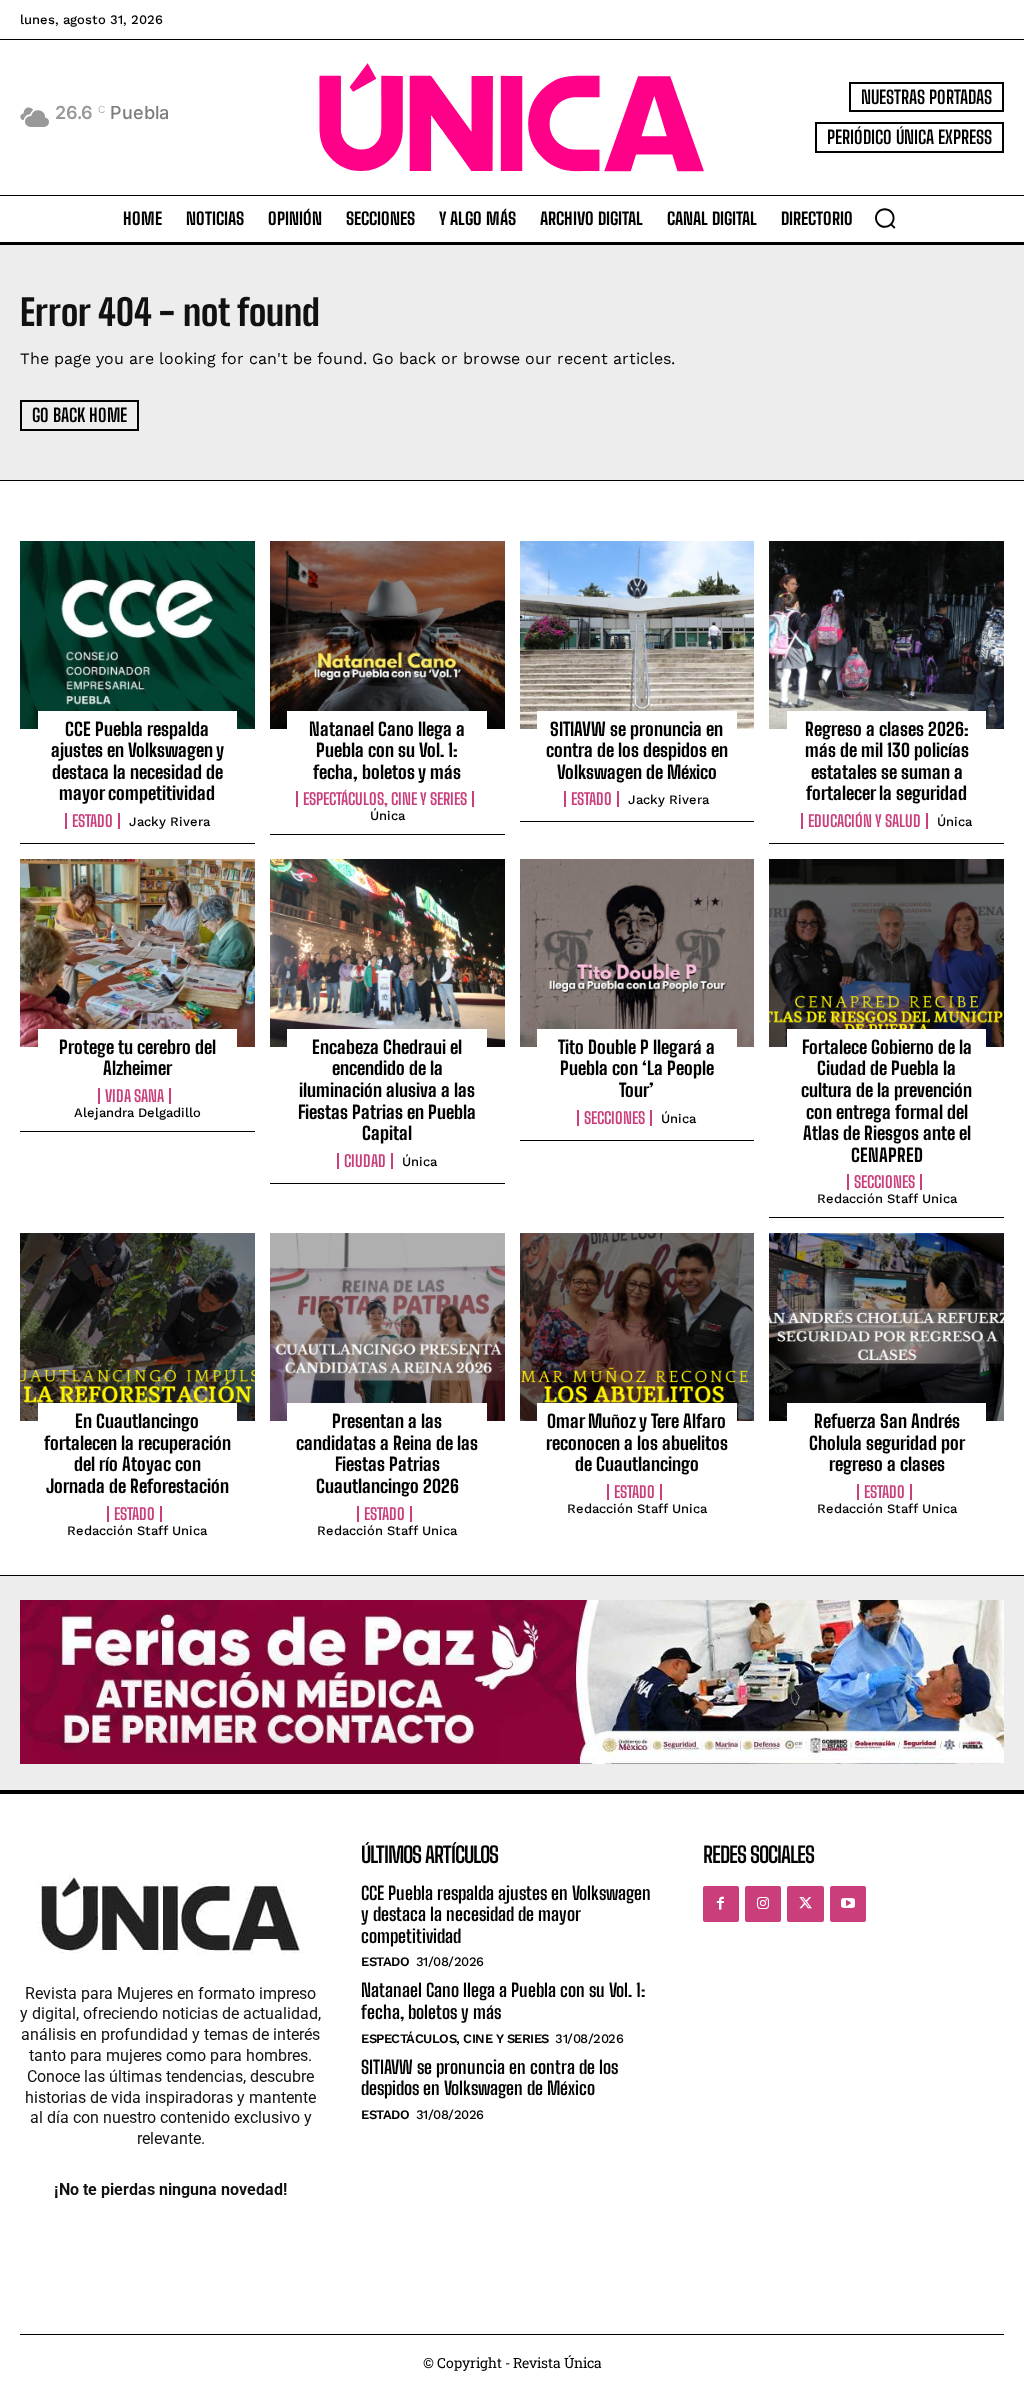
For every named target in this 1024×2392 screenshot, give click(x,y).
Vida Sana (134, 1096)
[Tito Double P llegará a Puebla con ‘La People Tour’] (637, 953)
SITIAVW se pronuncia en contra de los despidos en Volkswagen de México (637, 750)
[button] (885, 218)
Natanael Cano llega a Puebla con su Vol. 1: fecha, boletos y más (387, 750)
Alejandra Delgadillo (137, 1112)
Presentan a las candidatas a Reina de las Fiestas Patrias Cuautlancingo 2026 (387, 1453)
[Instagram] (763, 1904)
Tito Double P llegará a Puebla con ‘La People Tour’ (636, 1068)
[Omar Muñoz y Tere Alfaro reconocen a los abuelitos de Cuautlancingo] (637, 1327)
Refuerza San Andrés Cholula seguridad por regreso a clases (887, 1442)
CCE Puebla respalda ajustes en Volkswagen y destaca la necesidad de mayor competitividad (137, 761)
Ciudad (365, 1161)
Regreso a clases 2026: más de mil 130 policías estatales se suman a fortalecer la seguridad (887, 761)
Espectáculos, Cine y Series (385, 799)
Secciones (614, 1118)
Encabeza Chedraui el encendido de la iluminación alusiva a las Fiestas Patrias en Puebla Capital (387, 1090)
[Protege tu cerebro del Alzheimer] (137, 953)
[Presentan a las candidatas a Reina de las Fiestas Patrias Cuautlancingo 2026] (387, 1327)
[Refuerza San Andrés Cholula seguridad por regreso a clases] (886, 1327)
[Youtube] (848, 1904)
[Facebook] (721, 1904)
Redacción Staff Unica (887, 1198)
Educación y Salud (864, 821)
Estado (92, 821)
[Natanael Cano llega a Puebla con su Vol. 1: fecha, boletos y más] (387, 635)
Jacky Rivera (169, 821)
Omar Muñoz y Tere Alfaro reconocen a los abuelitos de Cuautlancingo (637, 1442)
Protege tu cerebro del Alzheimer (137, 1058)
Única (387, 815)
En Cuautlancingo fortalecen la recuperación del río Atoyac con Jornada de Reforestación (137, 1453)
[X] (805, 1904)
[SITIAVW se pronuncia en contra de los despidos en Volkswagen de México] (637, 635)
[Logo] (512, 117)
